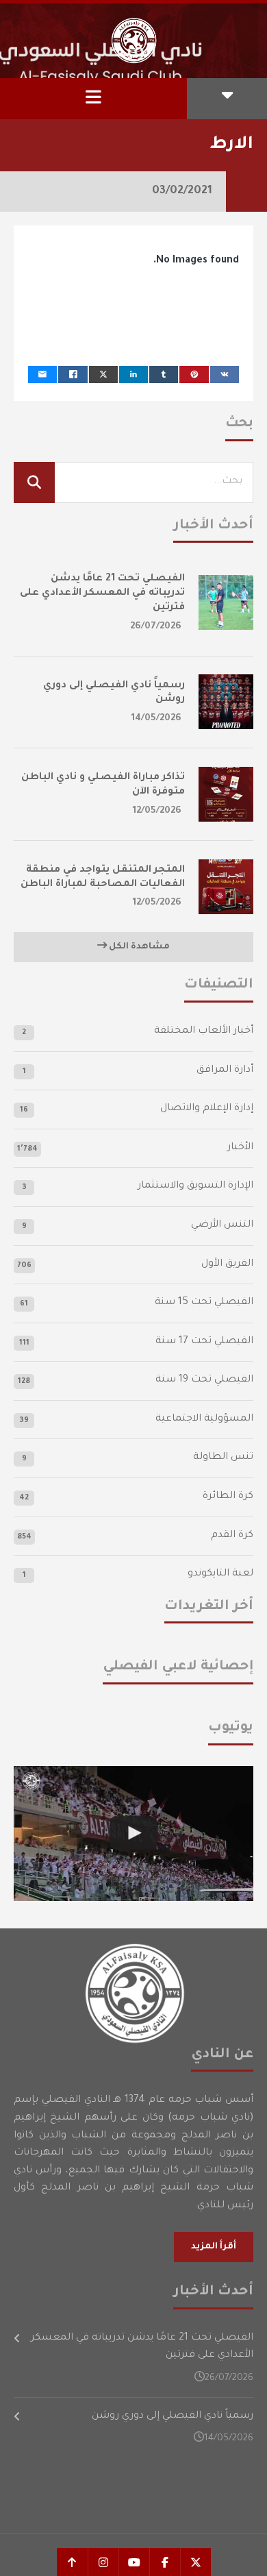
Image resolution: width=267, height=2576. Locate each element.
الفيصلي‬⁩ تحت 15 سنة (204, 1303)
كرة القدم (232, 1536)
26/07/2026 (156, 627)
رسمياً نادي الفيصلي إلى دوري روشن (173, 2416)
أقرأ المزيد (214, 2247)
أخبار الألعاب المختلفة (204, 1031)
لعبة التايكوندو (220, 1574)
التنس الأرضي (222, 1225)
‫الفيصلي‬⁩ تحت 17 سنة (204, 1342)
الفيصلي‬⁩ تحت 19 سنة (204, 1380)
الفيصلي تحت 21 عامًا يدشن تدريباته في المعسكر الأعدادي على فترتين (102, 593)
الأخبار (240, 1148)
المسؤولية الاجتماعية (204, 1419)
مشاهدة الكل (138, 947)
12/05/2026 (157, 811)
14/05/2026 (156, 719)
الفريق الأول (227, 1264)
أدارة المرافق (225, 1070)
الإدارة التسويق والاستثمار (195, 1186)
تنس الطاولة (223, 1458)
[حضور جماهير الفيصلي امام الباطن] (133, 1833)
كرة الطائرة (228, 1497)
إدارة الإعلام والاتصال (207, 1109)
